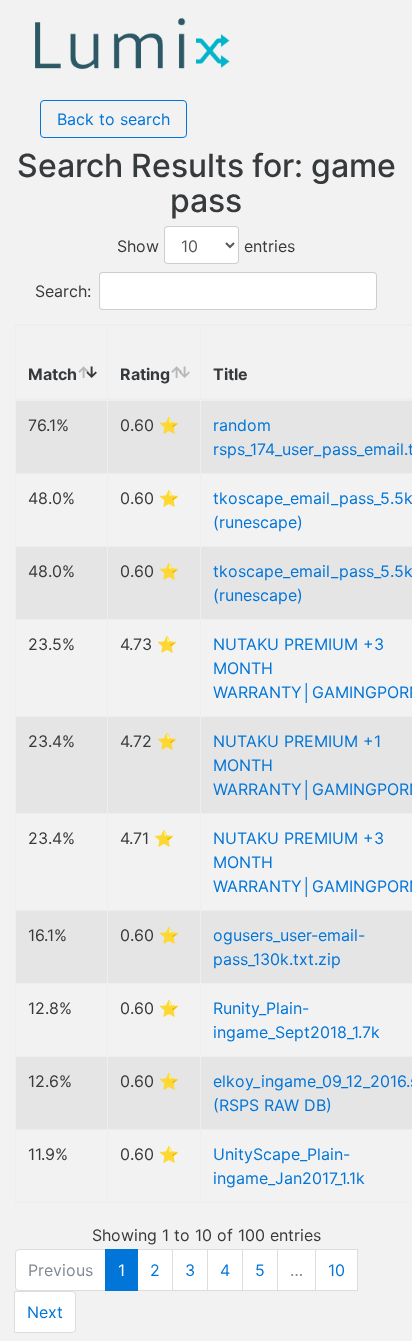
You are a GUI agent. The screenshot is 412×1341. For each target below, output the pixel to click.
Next (45, 1312)
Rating (145, 374)
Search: (63, 291)
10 (336, 1270)
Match (52, 374)
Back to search (113, 119)
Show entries (206, 246)
